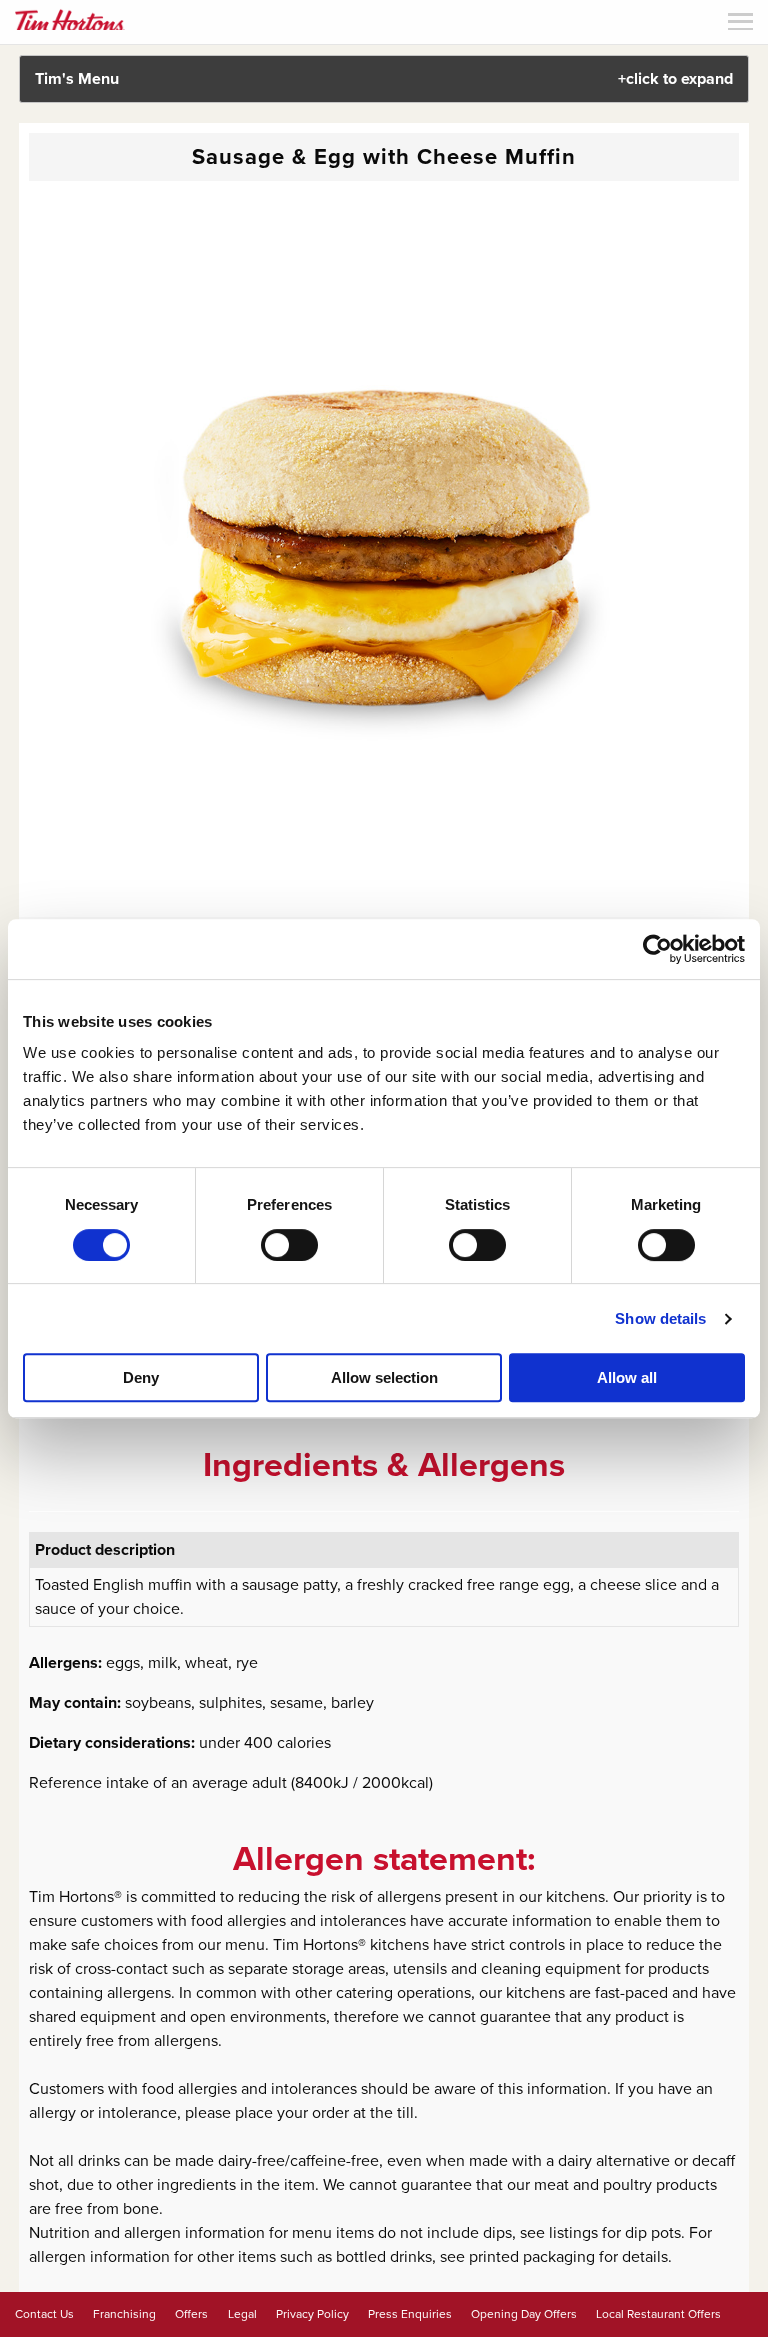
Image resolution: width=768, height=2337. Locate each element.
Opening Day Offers (524, 2314)
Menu (740, 21)
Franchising (124, 2314)
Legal (242, 2314)
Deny (141, 1377)
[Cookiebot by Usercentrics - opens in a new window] (657, 949)
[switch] (289, 1245)
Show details (660, 1318)
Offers (191, 2314)
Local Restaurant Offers (658, 2314)
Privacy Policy (312, 2314)
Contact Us (44, 2314)
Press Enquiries (410, 2314)
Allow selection (384, 1377)
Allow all (627, 1377)
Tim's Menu (384, 79)
